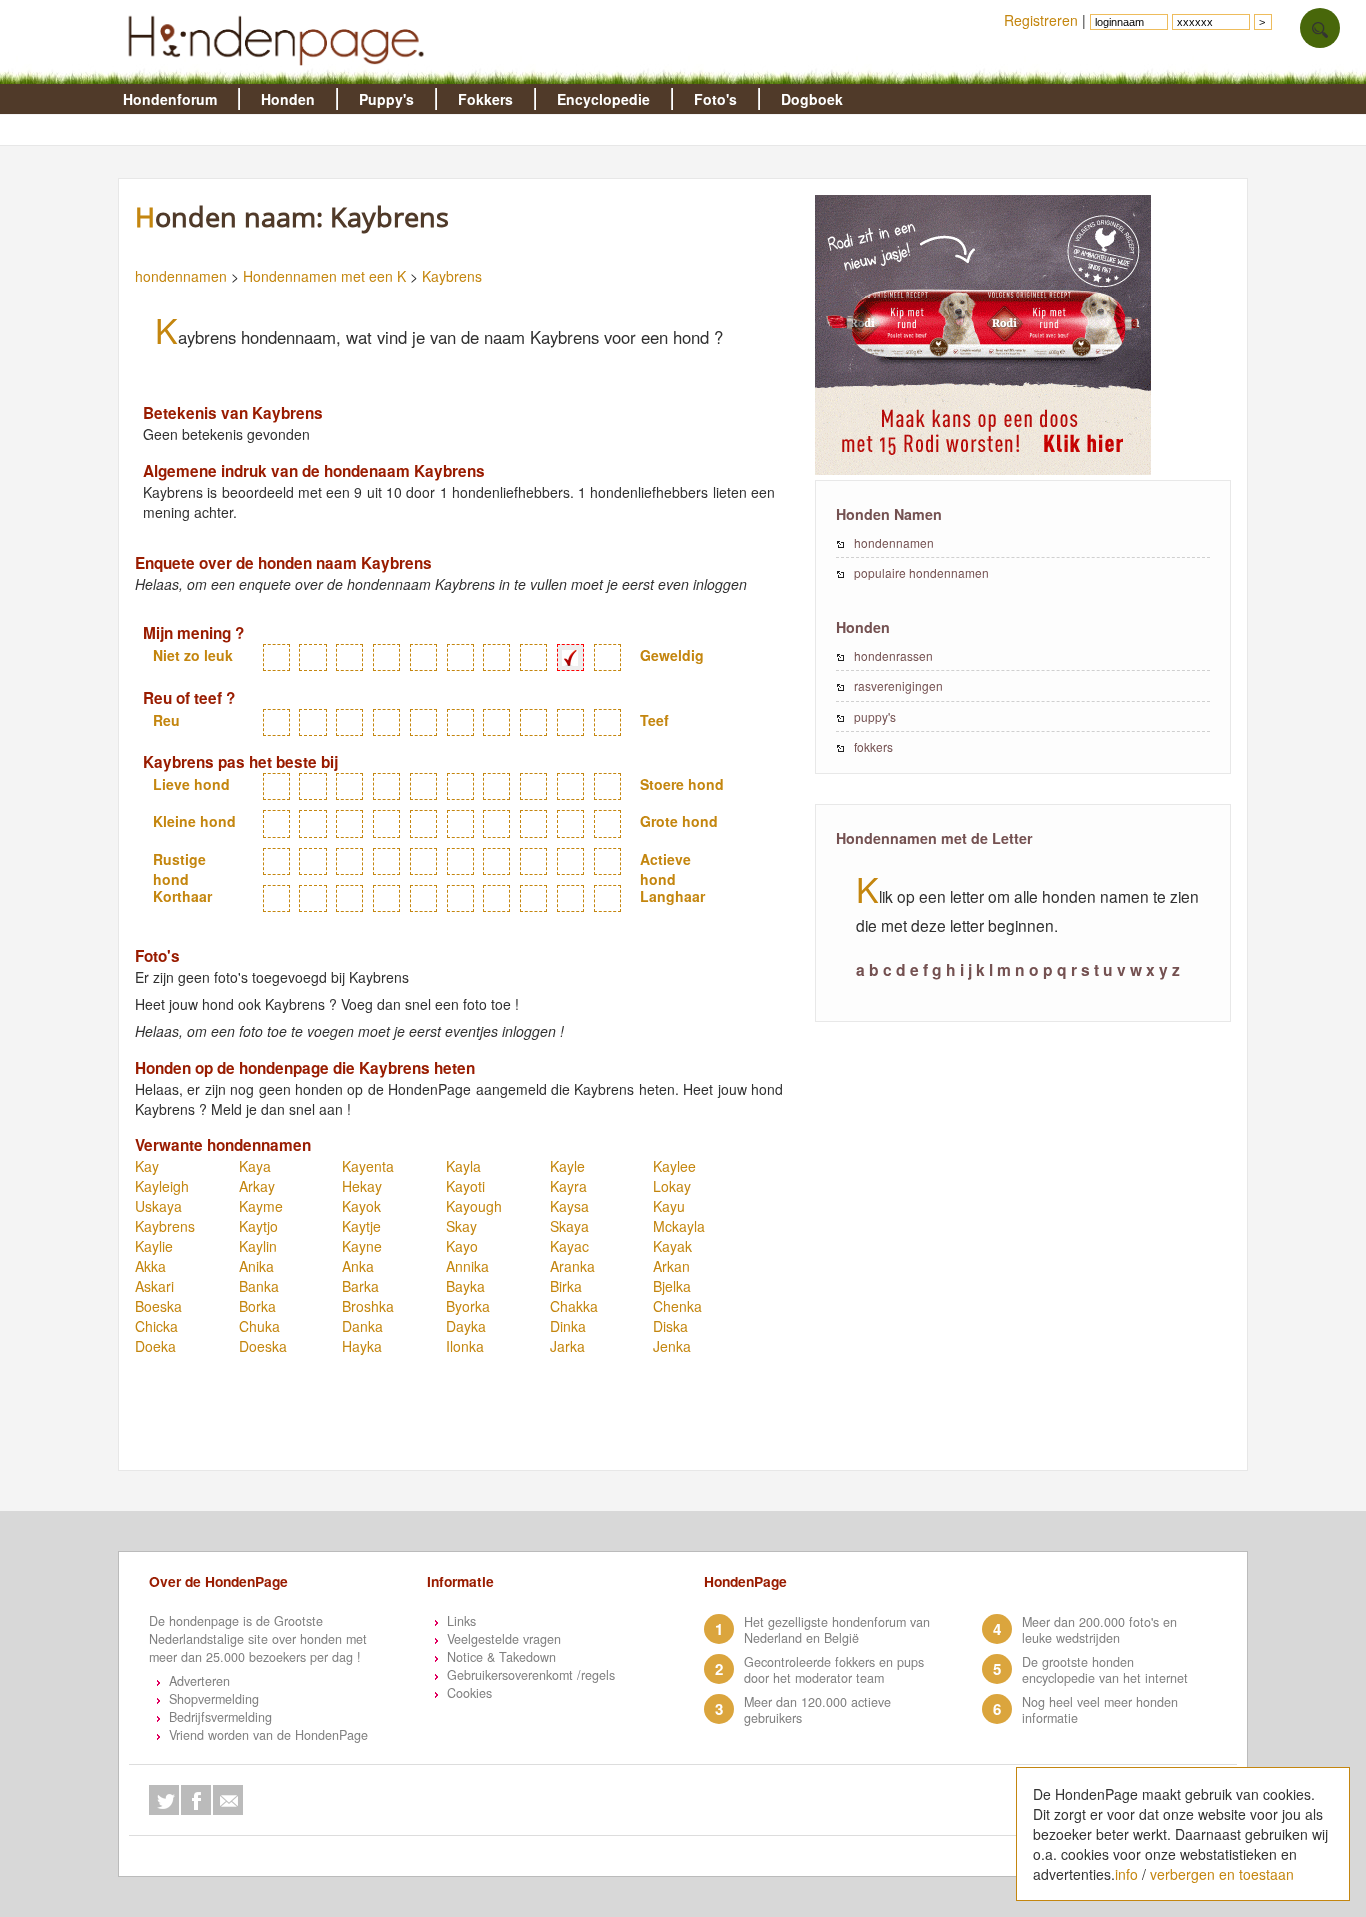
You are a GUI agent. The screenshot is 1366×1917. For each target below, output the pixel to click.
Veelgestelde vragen (504, 1639)
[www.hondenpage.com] (280, 74)
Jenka (672, 1346)
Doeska (263, 1346)
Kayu (669, 1206)
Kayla (463, 1166)
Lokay (672, 1186)
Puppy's (386, 99)
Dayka (466, 1326)
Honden (288, 99)
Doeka (155, 1346)
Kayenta (368, 1166)
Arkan (671, 1266)
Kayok (361, 1206)
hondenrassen (893, 655)
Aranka (572, 1266)
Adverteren (199, 1681)
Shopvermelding (214, 1699)
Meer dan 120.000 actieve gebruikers (817, 1710)
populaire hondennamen (921, 572)
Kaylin (258, 1246)
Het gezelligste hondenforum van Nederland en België (837, 1630)
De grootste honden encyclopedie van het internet (1105, 1670)
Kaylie (154, 1246)
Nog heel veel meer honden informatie (1100, 1710)
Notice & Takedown (501, 1657)
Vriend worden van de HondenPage (268, 1735)
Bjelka (672, 1286)
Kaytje (361, 1226)
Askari (154, 1286)
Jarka (567, 1346)
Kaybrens (452, 276)
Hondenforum (170, 99)
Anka (358, 1266)
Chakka (574, 1306)
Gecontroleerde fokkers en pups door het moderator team (834, 1670)
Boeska (158, 1306)
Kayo (462, 1246)
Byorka (468, 1306)
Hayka (362, 1346)
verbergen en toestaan (1222, 1874)
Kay (147, 1166)
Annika (467, 1266)
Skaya (569, 1226)
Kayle (567, 1166)
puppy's (875, 716)
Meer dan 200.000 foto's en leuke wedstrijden (1099, 1630)
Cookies (469, 1693)
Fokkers (485, 99)
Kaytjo (258, 1226)
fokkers (873, 746)
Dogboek (812, 99)
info (1126, 1874)
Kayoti (465, 1186)
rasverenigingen (898, 685)
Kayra (568, 1186)
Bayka (465, 1286)
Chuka (259, 1326)
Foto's (715, 99)
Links (461, 1621)
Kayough (474, 1206)
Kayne (362, 1246)
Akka (150, 1266)
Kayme (261, 1206)
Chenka (677, 1306)
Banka (259, 1286)
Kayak (672, 1246)
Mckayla (679, 1226)
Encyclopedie (603, 99)
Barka (360, 1286)
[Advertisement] (493, 1421)
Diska (670, 1326)
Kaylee (674, 1166)
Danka (362, 1326)
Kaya (255, 1166)
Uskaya (158, 1206)
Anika (256, 1266)
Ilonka (465, 1346)
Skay (461, 1226)
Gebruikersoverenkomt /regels (531, 1675)
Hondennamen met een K (324, 276)
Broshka (368, 1306)
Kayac (569, 1246)
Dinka (568, 1326)
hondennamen (181, 276)
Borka (257, 1306)
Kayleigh (162, 1186)
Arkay (257, 1186)
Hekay (362, 1186)
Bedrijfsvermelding (220, 1717)
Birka (566, 1286)
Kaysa (569, 1206)
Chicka (156, 1326)
